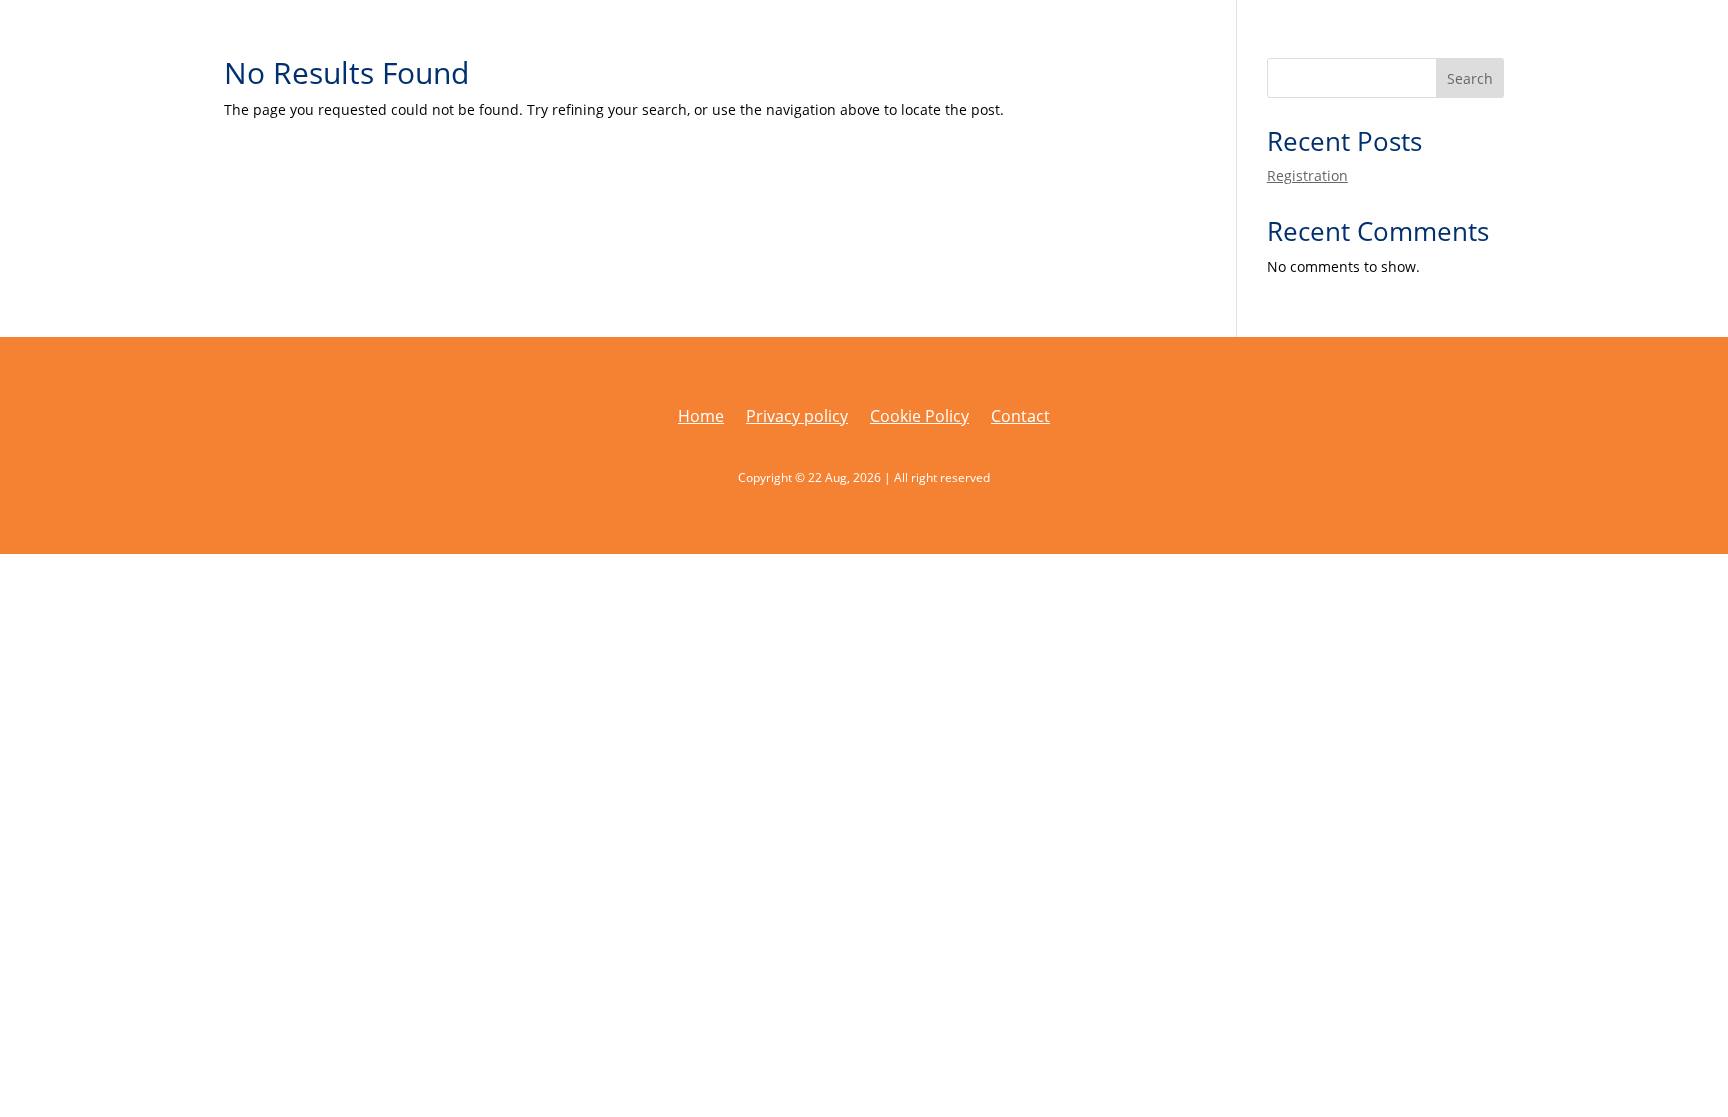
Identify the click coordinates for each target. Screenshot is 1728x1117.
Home (701, 418)
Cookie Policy (919, 418)
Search (1470, 78)
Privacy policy (797, 418)
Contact (1020, 418)
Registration (1307, 175)
